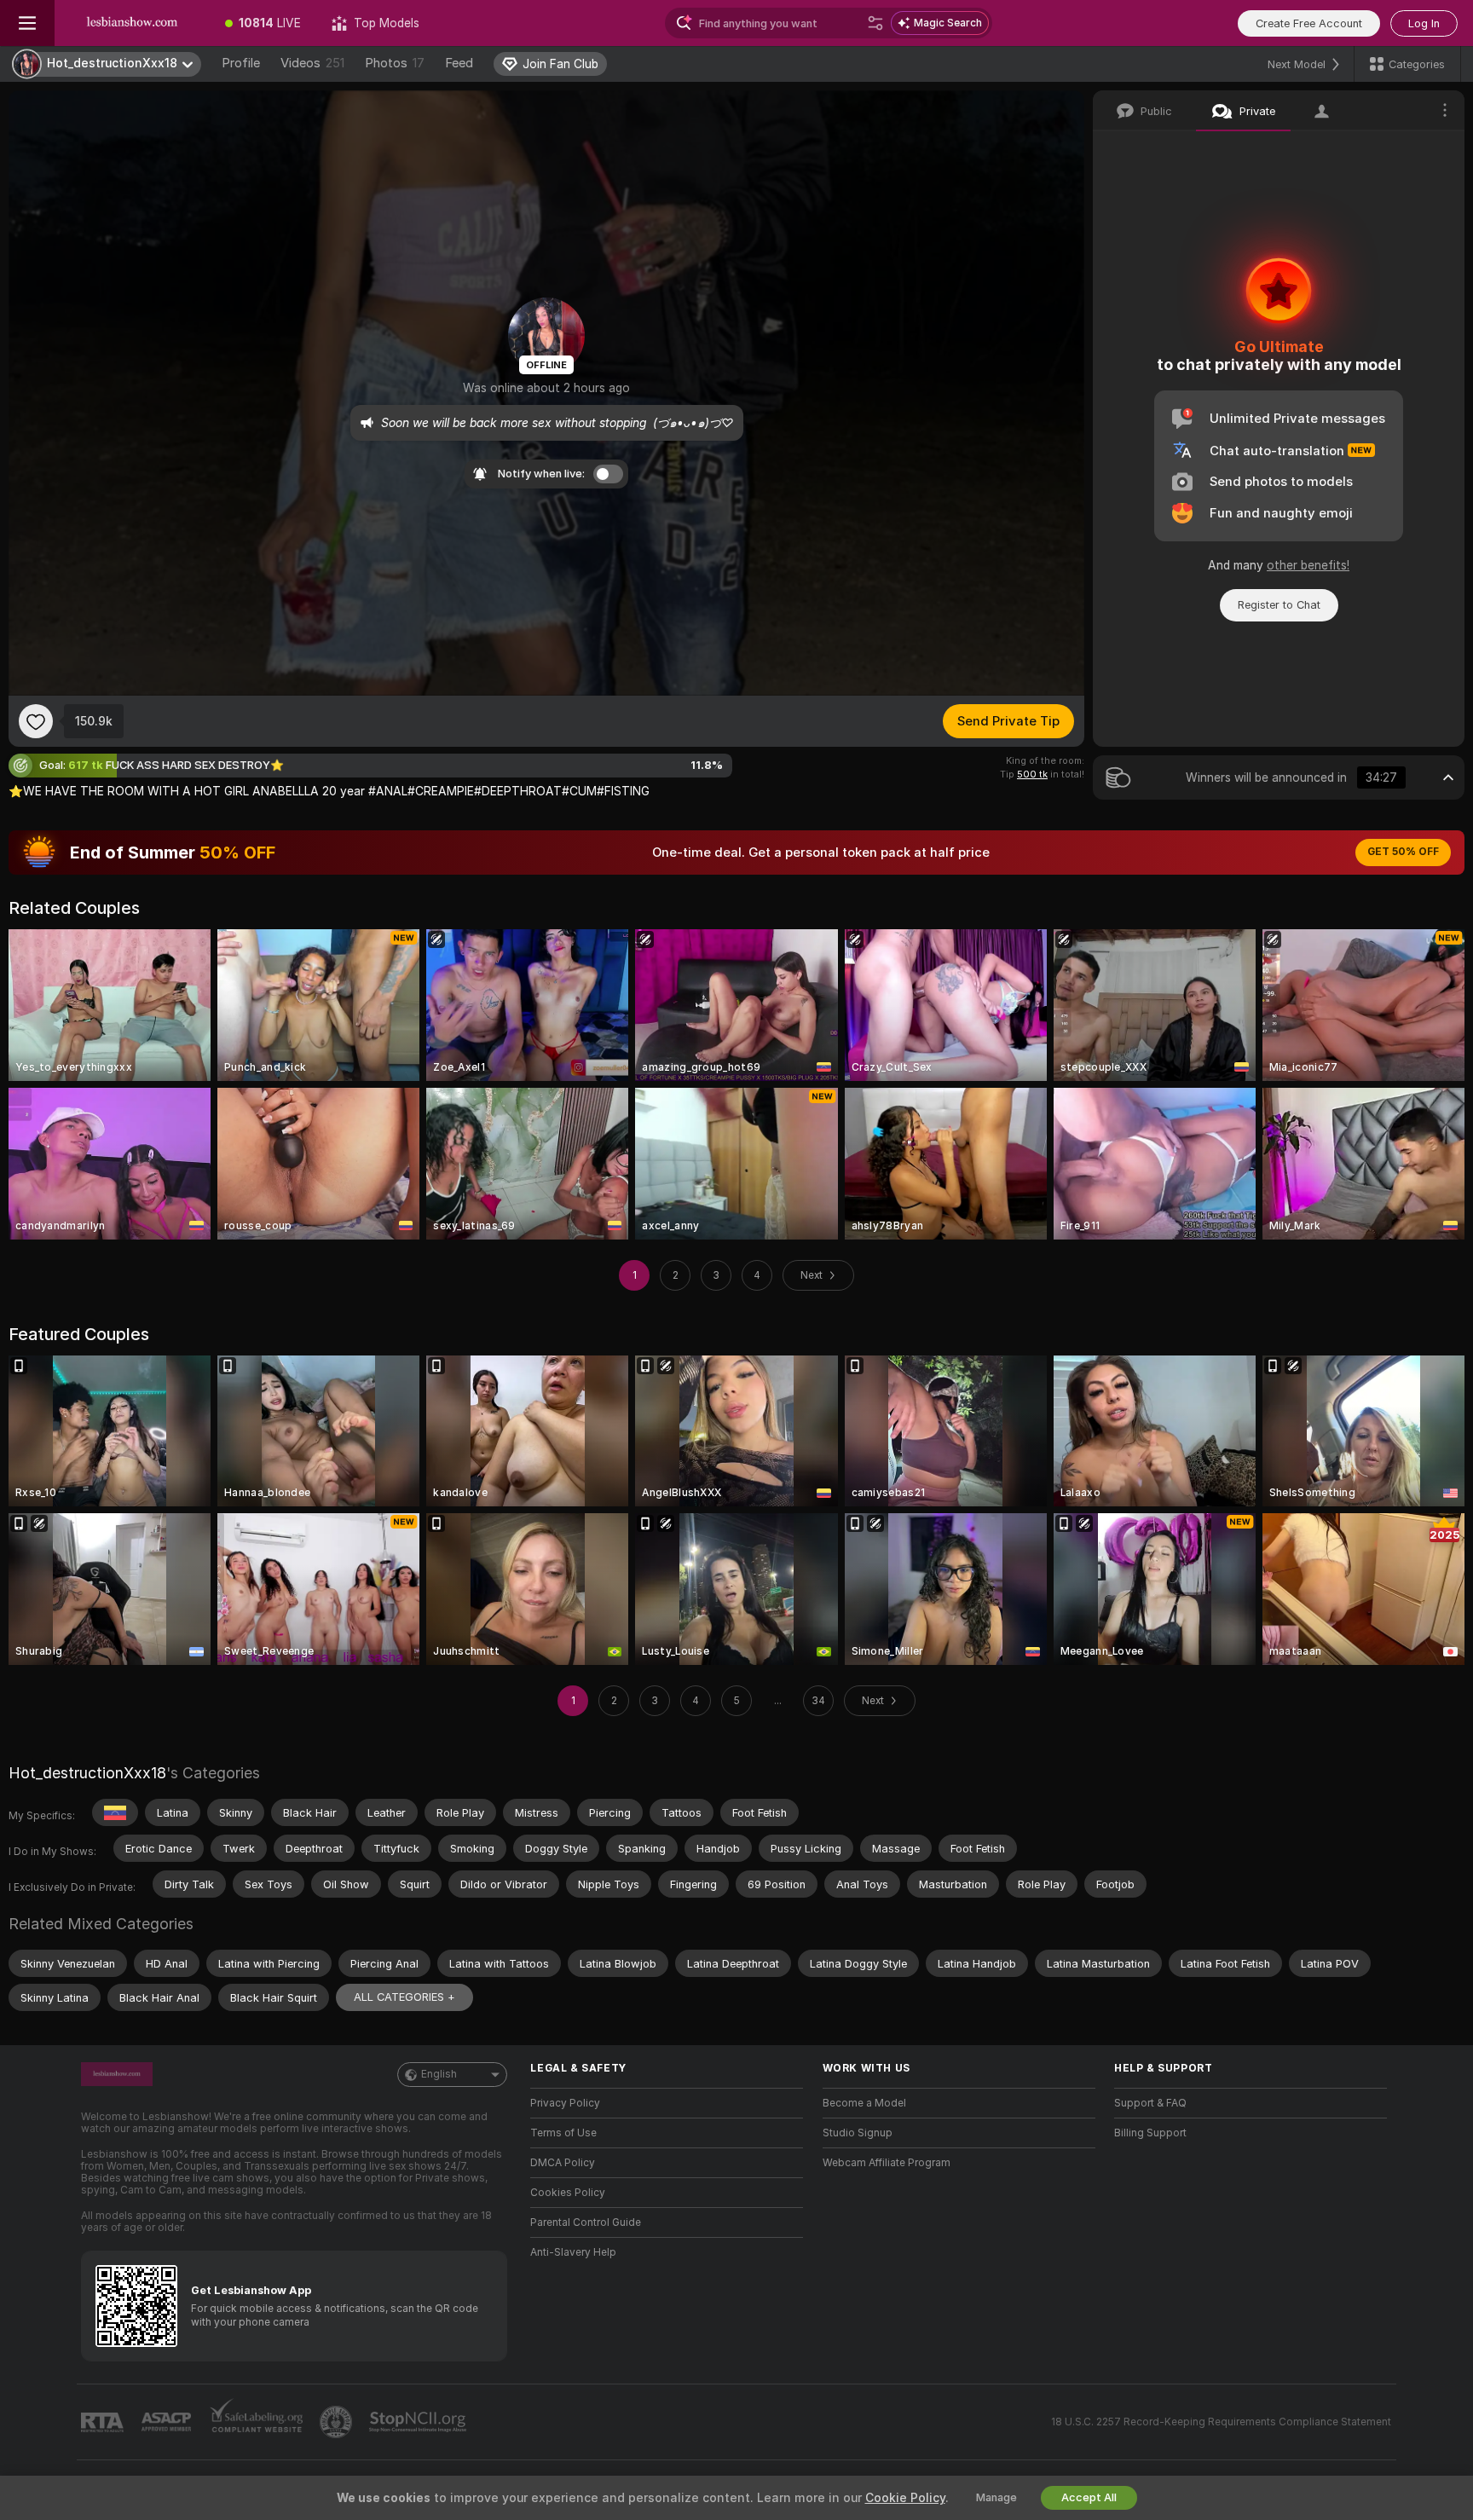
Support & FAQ (1150, 2103)
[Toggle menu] (27, 23)
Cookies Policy (568, 2193)
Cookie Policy (905, 2498)
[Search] (875, 23)
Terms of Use (563, 2133)
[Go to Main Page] (132, 23)
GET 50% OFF (1403, 852)
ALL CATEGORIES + (404, 1997)
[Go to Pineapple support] (338, 2422)
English (439, 2074)
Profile (241, 63)
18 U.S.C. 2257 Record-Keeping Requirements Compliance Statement (1221, 2422)
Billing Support (1150, 2133)
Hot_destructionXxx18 (87, 1773)
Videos (312, 63)
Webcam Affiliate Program (887, 2163)
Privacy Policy (565, 2103)
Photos (395, 63)
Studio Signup (858, 2133)
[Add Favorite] (36, 721)
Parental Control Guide (586, 2222)
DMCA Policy (563, 2163)
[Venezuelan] (115, 1812)
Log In (1424, 23)
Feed (459, 63)
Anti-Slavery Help (573, 2252)
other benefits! (1308, 565)
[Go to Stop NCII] (419, 2422)
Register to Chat (1279, 605)
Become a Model (864, 2103)
